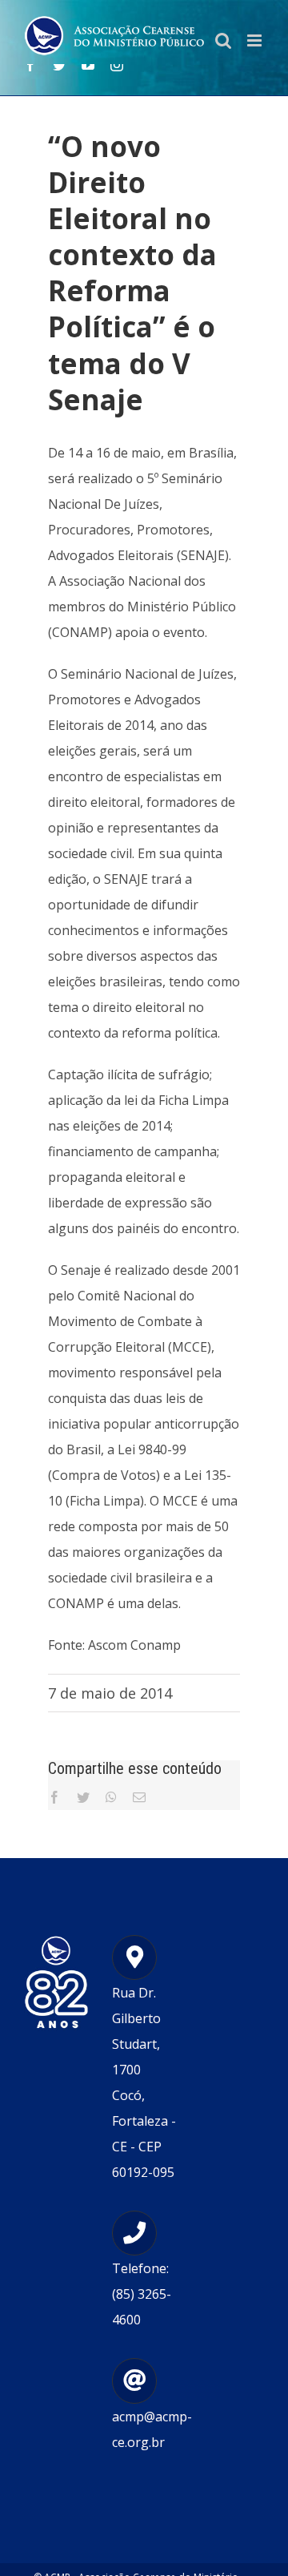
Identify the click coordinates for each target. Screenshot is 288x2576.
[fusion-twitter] (59, 65)
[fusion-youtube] (88, 65)
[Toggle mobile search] (223, 40)
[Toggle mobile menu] (256, 40)
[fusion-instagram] (117, 65)
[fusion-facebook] (30, 65)
